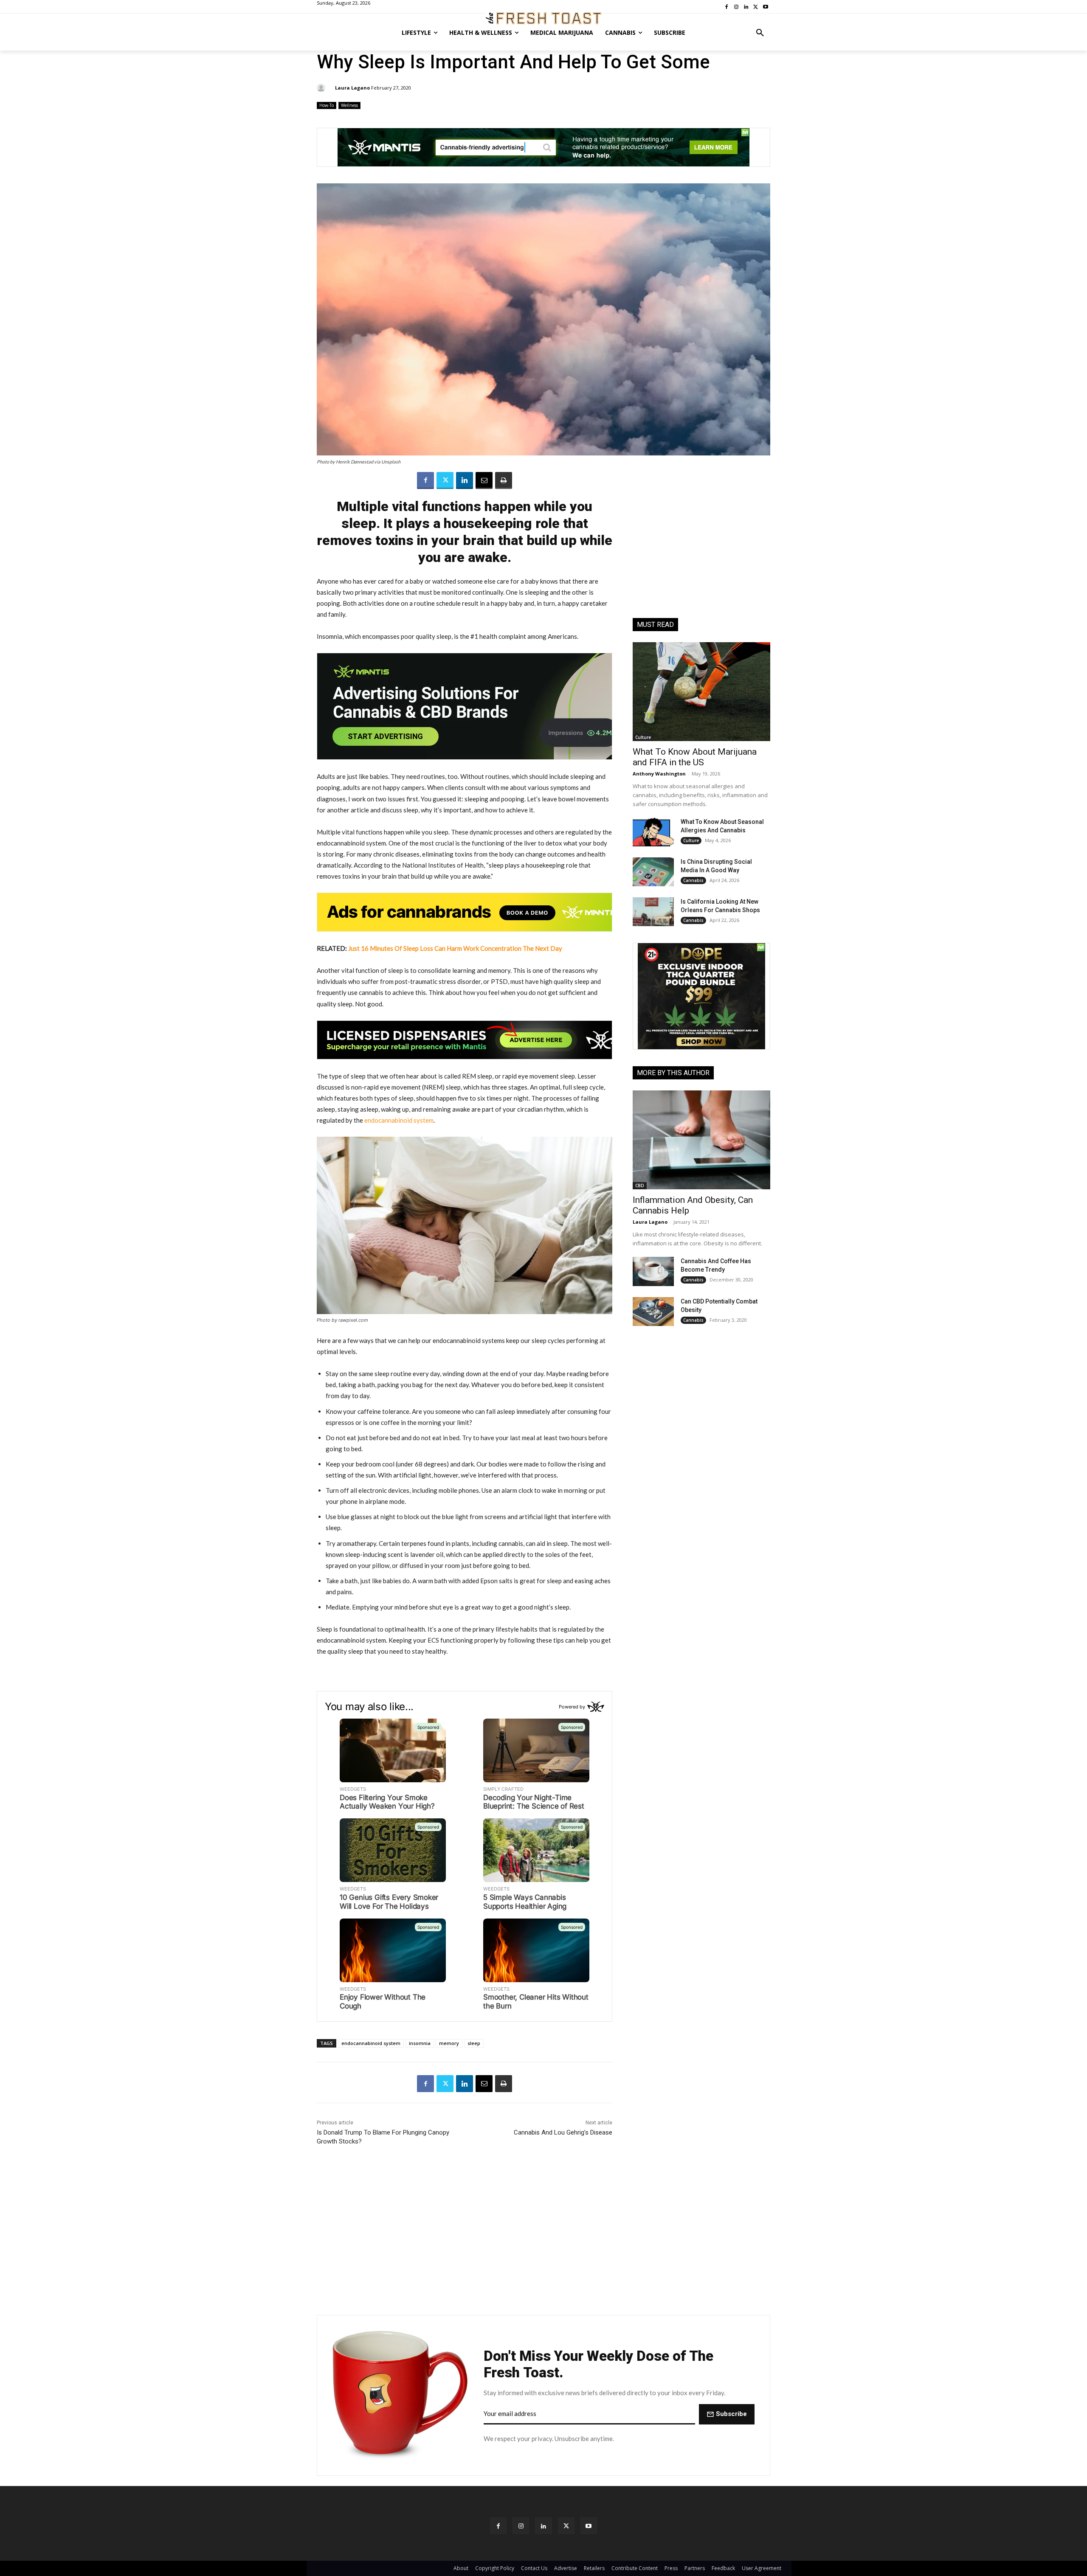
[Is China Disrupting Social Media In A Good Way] (653, 872)
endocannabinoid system (399, 1120)
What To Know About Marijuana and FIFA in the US (695, 757)
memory (449, 2043)
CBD (640, 1185)
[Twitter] (445, 480)
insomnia (420, 2043)
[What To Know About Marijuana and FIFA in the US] (701, 692)
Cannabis (693, 880)
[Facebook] (425, 480)
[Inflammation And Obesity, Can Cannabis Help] (701, 1140)
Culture (643, 737)
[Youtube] (589, 2526)
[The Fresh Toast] (543, 18)
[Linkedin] (465, 480)
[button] (760, 33)
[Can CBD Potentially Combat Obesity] (653, 1312)
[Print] (504, 480)
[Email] (484, 480)
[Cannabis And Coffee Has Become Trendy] (653, 1271)
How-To (327, 105)
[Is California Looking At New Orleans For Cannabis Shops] (653, 912)
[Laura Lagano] (322, 88)
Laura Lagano (352, 88)
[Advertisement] (701, 548)
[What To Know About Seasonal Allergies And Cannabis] (653, 832)
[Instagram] (521, 2526)
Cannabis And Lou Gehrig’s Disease (563, 2132)
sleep (474, 2043)
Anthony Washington (659, 774)
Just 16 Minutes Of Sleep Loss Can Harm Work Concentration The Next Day (455, 948)
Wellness (349, 105)
